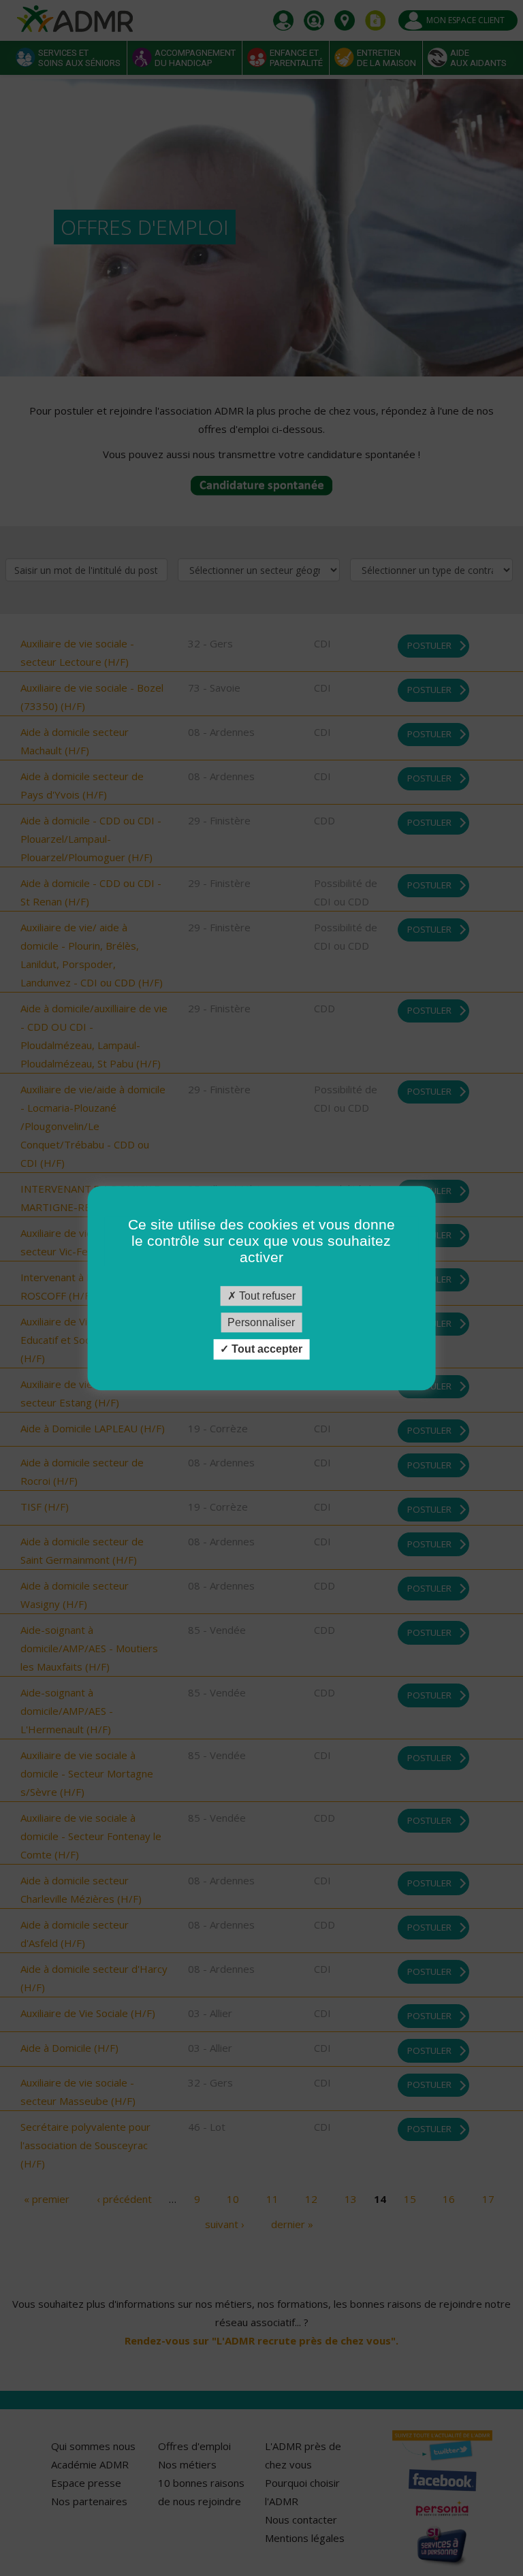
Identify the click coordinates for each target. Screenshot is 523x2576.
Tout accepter (266, 1350)
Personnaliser (261, 1322)
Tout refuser (266, 1296)
